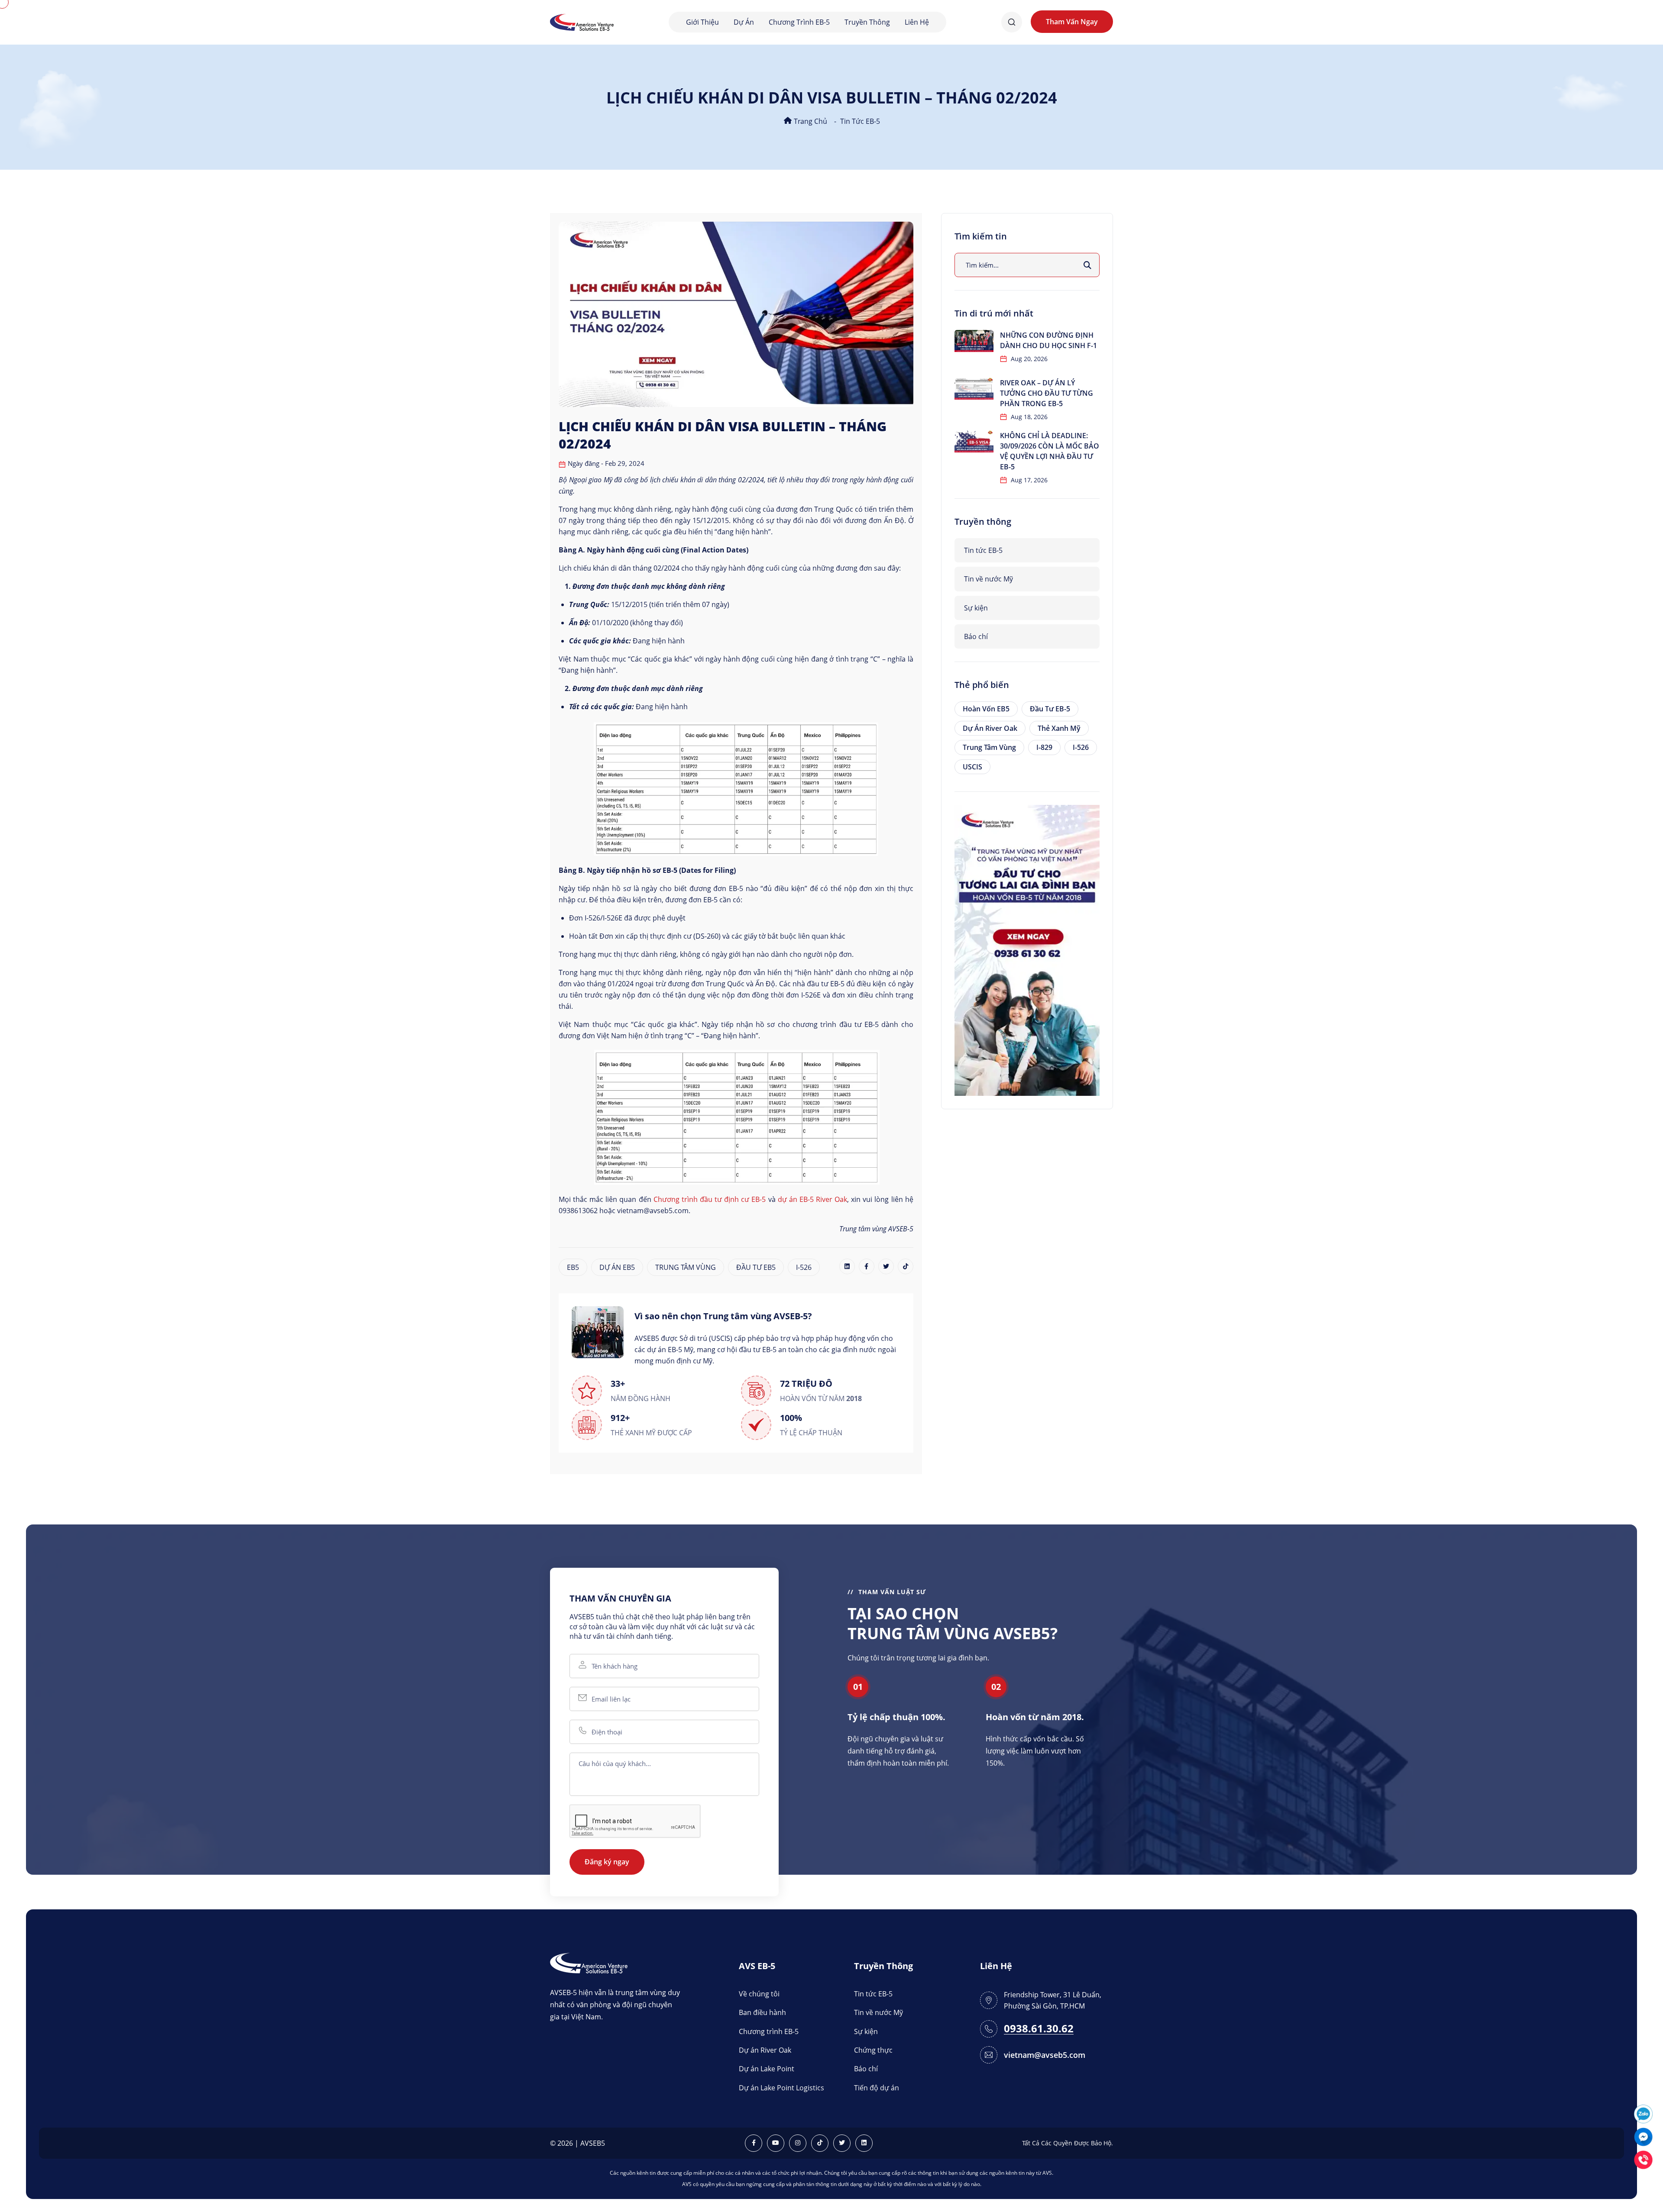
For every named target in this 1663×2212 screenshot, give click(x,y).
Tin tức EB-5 (860, 121)
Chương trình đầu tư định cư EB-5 (710, 1199)
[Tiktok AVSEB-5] (820, 2143)
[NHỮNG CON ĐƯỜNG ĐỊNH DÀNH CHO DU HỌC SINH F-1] (974, 341)
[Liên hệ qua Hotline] (1643, 2159)
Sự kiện (976, 608)
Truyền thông (867, 22)
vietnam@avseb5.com (1045, 2055)
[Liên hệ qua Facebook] (1643, 2136)
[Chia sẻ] (847, 1266)
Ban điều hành (762, 2012)
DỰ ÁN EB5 (617, 1267)
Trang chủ (810, 121)
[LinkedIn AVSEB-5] (864, 2143)
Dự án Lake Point (767, 2069)
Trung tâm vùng (989, 747)
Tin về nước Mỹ (988, 579)
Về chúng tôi (759, 1994)
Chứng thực (873, 2050)
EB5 (573, 1267)
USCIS (972, 767)
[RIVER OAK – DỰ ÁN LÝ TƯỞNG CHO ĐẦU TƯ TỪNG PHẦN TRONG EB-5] (974, 389)
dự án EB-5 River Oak (812, 1199)
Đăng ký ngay (607, 1862)
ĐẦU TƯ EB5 (756, 1267)
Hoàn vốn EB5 (986, 709)
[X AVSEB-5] (842, 2143)
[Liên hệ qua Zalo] (1643, 2113)
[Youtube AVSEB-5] (776, 2143)
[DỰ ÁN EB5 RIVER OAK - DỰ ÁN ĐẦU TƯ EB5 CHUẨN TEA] (1027, 949)
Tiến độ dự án (877, 2088)
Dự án (744, 22)
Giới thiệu (702, 22)
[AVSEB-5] (589, 1962)
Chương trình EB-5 (799, 22)
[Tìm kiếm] (1087, 265)
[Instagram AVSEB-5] (798, 2143)
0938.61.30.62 (1039, 2029)
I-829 (1044, 747)
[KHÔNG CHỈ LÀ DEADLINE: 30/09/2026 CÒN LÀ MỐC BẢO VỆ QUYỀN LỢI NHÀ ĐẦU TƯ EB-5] (974, 441)
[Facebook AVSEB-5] (754, 2143)
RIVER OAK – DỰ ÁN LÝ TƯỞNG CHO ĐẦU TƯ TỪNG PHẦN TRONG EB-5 (1047, 393)
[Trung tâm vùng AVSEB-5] (582, 21)
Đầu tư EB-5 (1050, 709)
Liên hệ (917, 22)
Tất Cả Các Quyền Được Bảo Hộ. (1068, 2143)
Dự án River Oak (990, 728)
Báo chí (976, 636)
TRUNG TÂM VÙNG (686, 1267)
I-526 (804, 1267)
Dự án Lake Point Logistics (781, 2088)
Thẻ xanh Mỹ (1059, 728)
